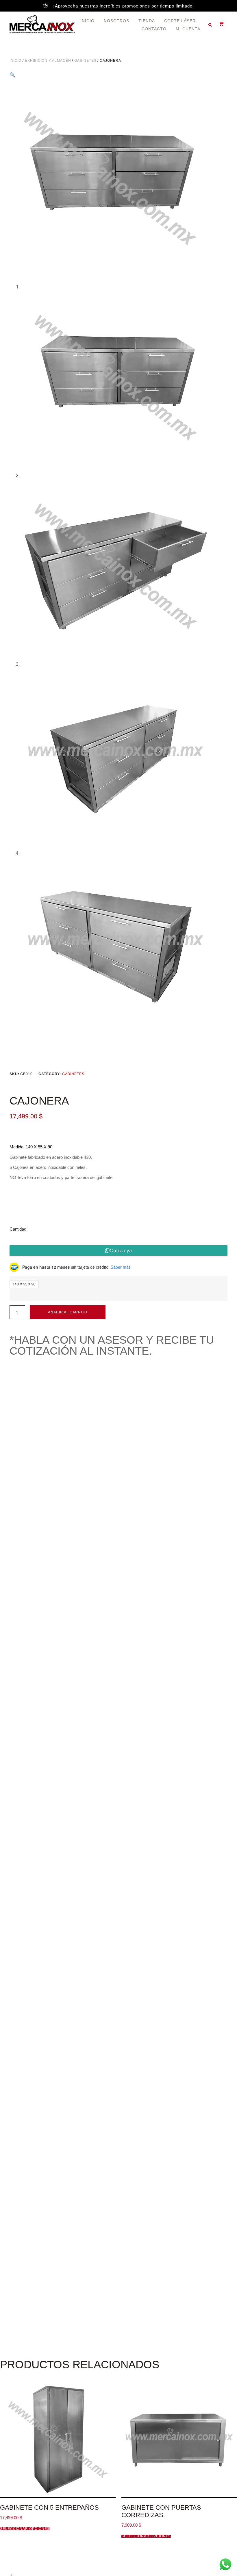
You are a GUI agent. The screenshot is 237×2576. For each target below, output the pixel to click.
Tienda (147, 21)
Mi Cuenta (188, 29)
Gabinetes (85, 61)
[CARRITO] (219, 24)
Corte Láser (180, 21)
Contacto (154, 29)
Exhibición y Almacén (48, 61)
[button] (210, 25)
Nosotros (116, 21)
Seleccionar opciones (25, 2529)
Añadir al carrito (68, 1312)
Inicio (87, 21)
